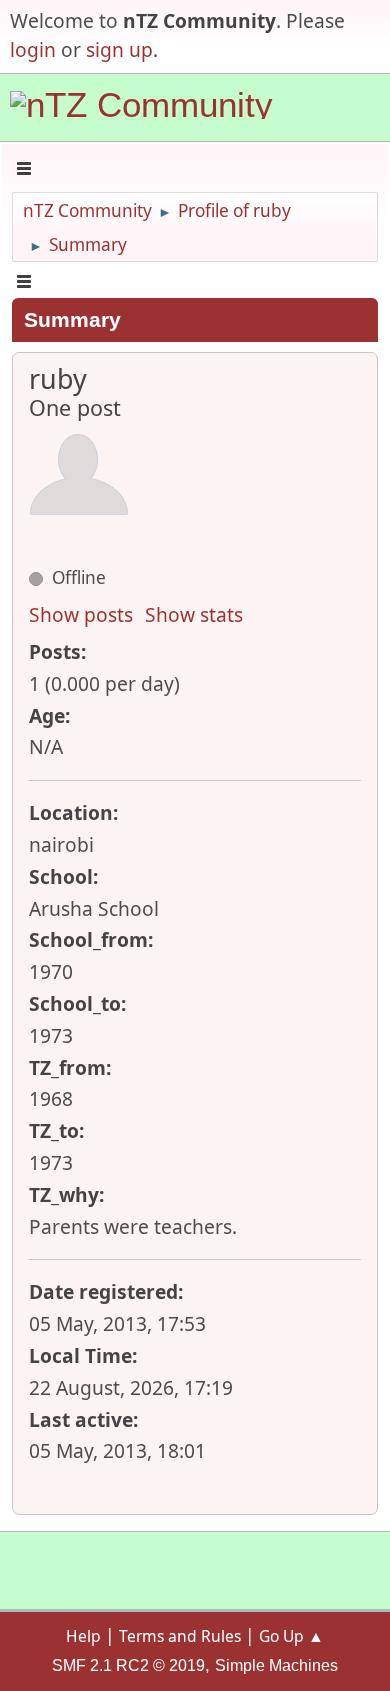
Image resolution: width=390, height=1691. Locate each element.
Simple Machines (276, 1665)
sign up (119, 49)
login (33, 49)
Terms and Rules (180, 1636)
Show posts (81, 614)
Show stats (194, 614)
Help (83, 1636)
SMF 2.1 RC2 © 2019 (128, 1665)
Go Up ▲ (291, 1636)
